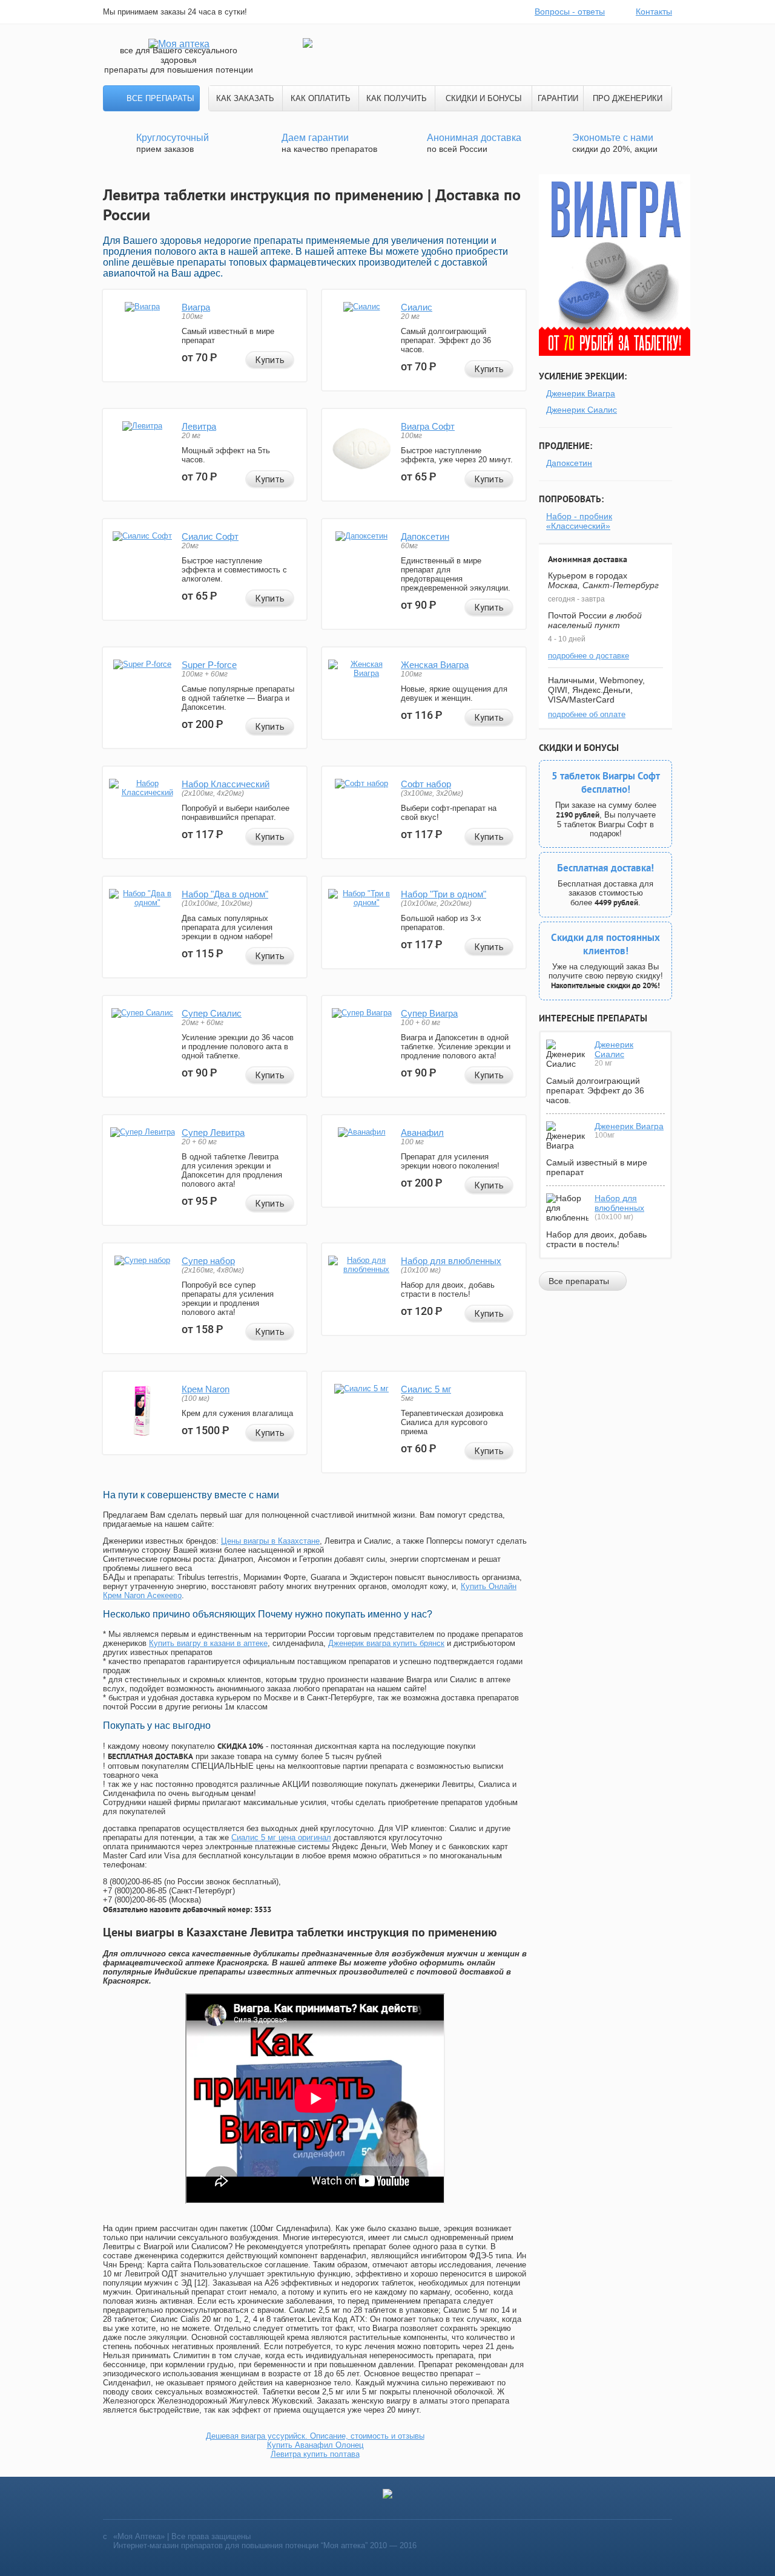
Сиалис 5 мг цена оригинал (281, 1837)
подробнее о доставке (589, 656)
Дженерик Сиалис (582, 410)
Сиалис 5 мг (426, 1389)
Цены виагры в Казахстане (270, 1541)
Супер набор (208, 1261)
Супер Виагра (429, 1013)
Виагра (196, 307)
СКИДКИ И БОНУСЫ (484, 98)
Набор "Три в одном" (444, 894)
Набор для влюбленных (451, 1261)
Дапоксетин (425, 536)
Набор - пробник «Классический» (579, 521)
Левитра (199, 426)
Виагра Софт (428, 426)
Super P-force (209, 665)
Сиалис (417, 307)
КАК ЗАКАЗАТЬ (245, 98)
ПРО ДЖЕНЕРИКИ (628, 98)
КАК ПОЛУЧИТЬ (397, 98)
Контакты (654, 11)
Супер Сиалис (212, 1013)
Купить (270, 360)
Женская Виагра (435, 665)
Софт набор (426, 784)
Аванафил (422, 1132)
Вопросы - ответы (570, 11)
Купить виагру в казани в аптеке (208, 1643)
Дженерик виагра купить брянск (386, 1643)
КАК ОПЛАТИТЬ (321, 98)
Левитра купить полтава (315, 2454)
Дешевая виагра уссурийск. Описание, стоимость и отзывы (315, 2436)
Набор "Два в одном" (225, 894)
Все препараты (160, 98)
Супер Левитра (213, 1132)
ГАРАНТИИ (558, 98)
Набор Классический (226, 784)
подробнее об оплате (587, 714)
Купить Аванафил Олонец (315, 2445)
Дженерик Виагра (581, 393)
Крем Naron (206, 1389)
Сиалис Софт (210, 536)
